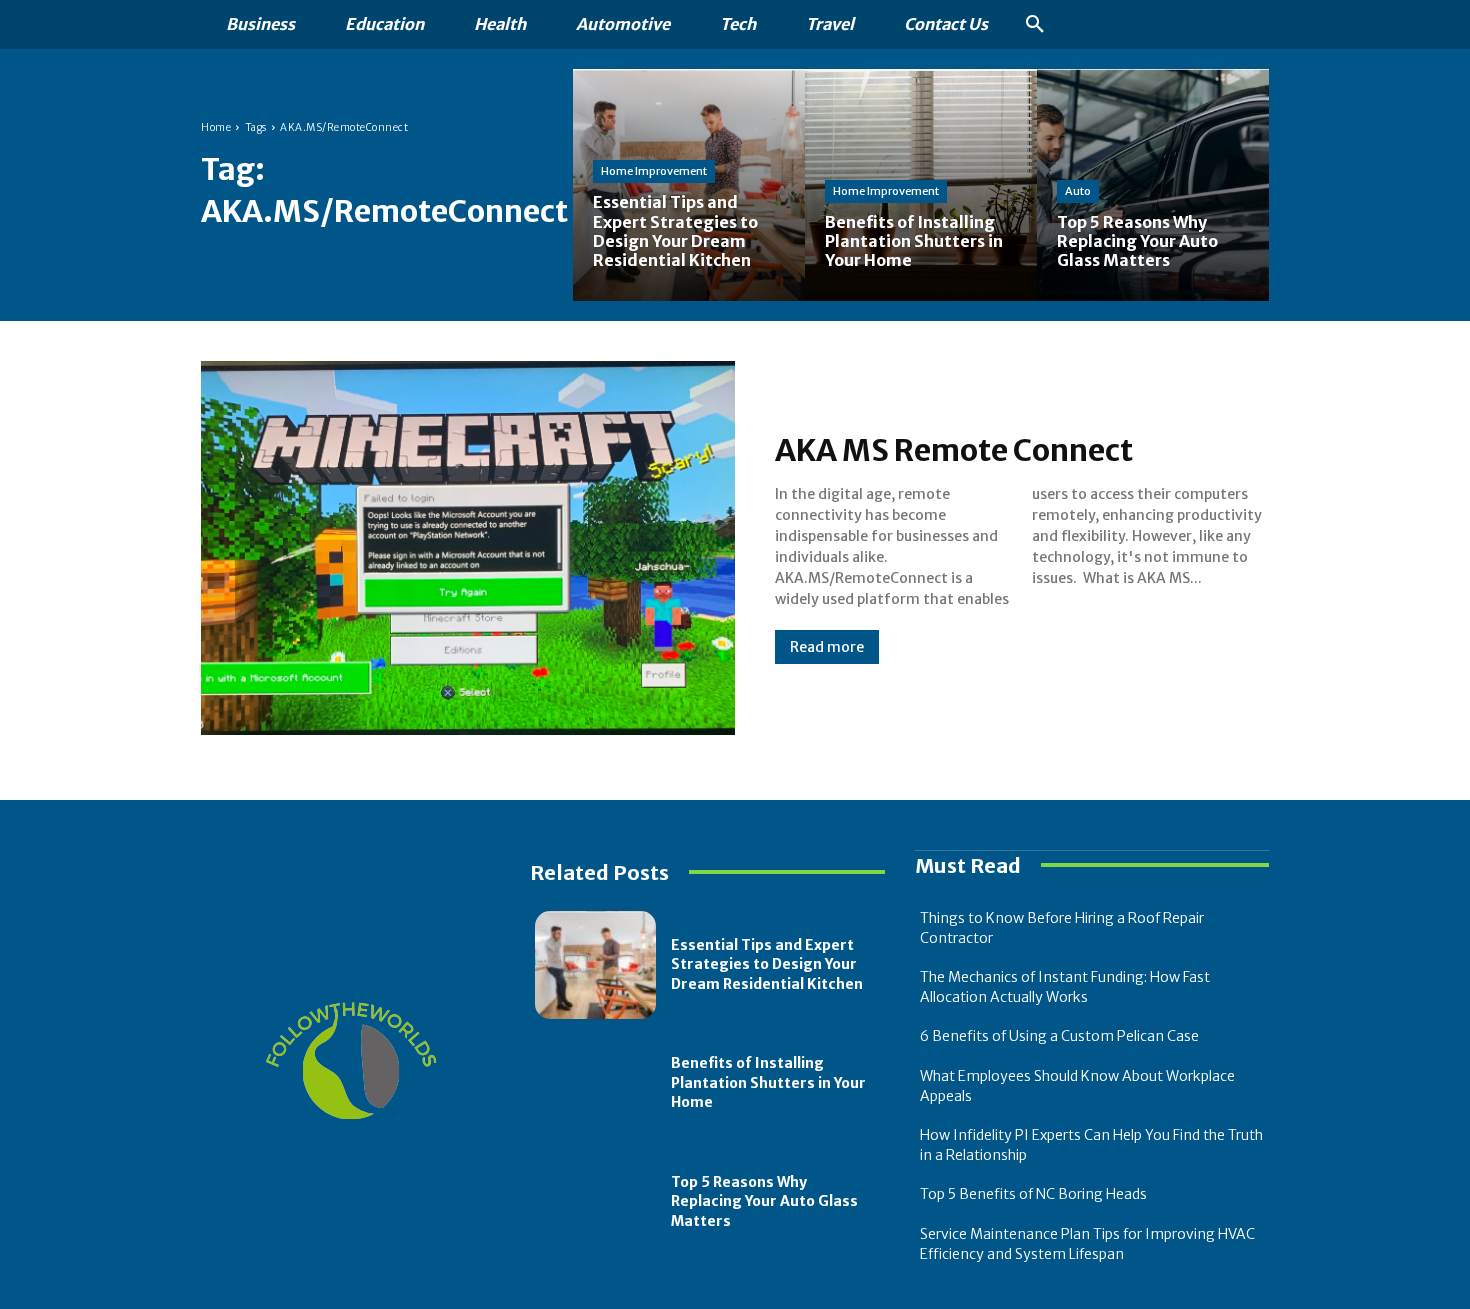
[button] (1035, 25)
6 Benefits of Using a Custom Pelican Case (1059, 1036)
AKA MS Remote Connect (954, 450)
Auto (1078, 191)
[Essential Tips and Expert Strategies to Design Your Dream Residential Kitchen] (689, 185)
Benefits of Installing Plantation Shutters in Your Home (768, 1082)
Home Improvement (654, 171)
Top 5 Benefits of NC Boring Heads (1033, 1194)
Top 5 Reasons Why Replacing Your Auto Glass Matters (764, 1201)
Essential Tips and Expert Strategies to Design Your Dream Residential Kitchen (767, 964)
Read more (827, 647)
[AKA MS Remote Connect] (468, 548)
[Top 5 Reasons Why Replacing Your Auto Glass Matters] (1153, 185)
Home (216, 127)
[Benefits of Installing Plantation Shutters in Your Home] (595, 1083)
